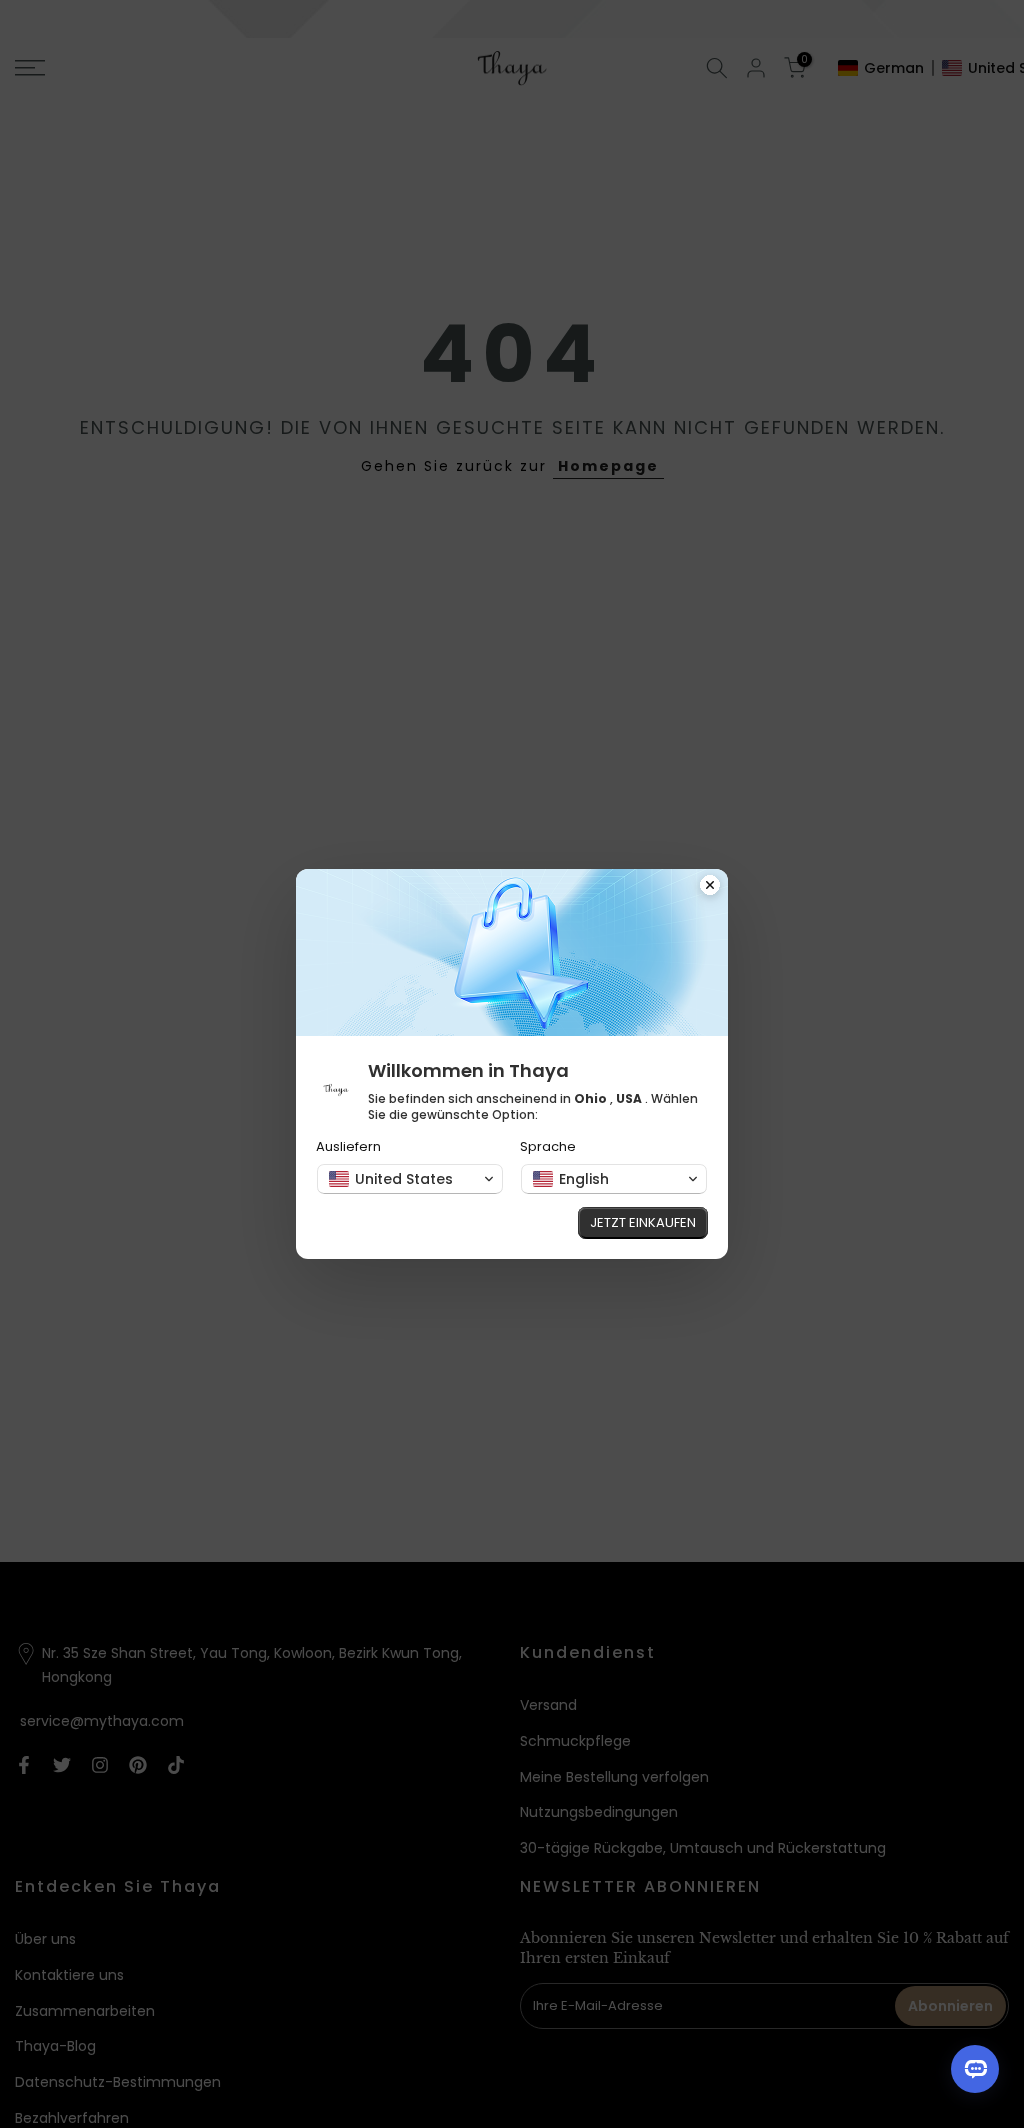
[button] (410, 1179)
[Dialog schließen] (710, 887)
